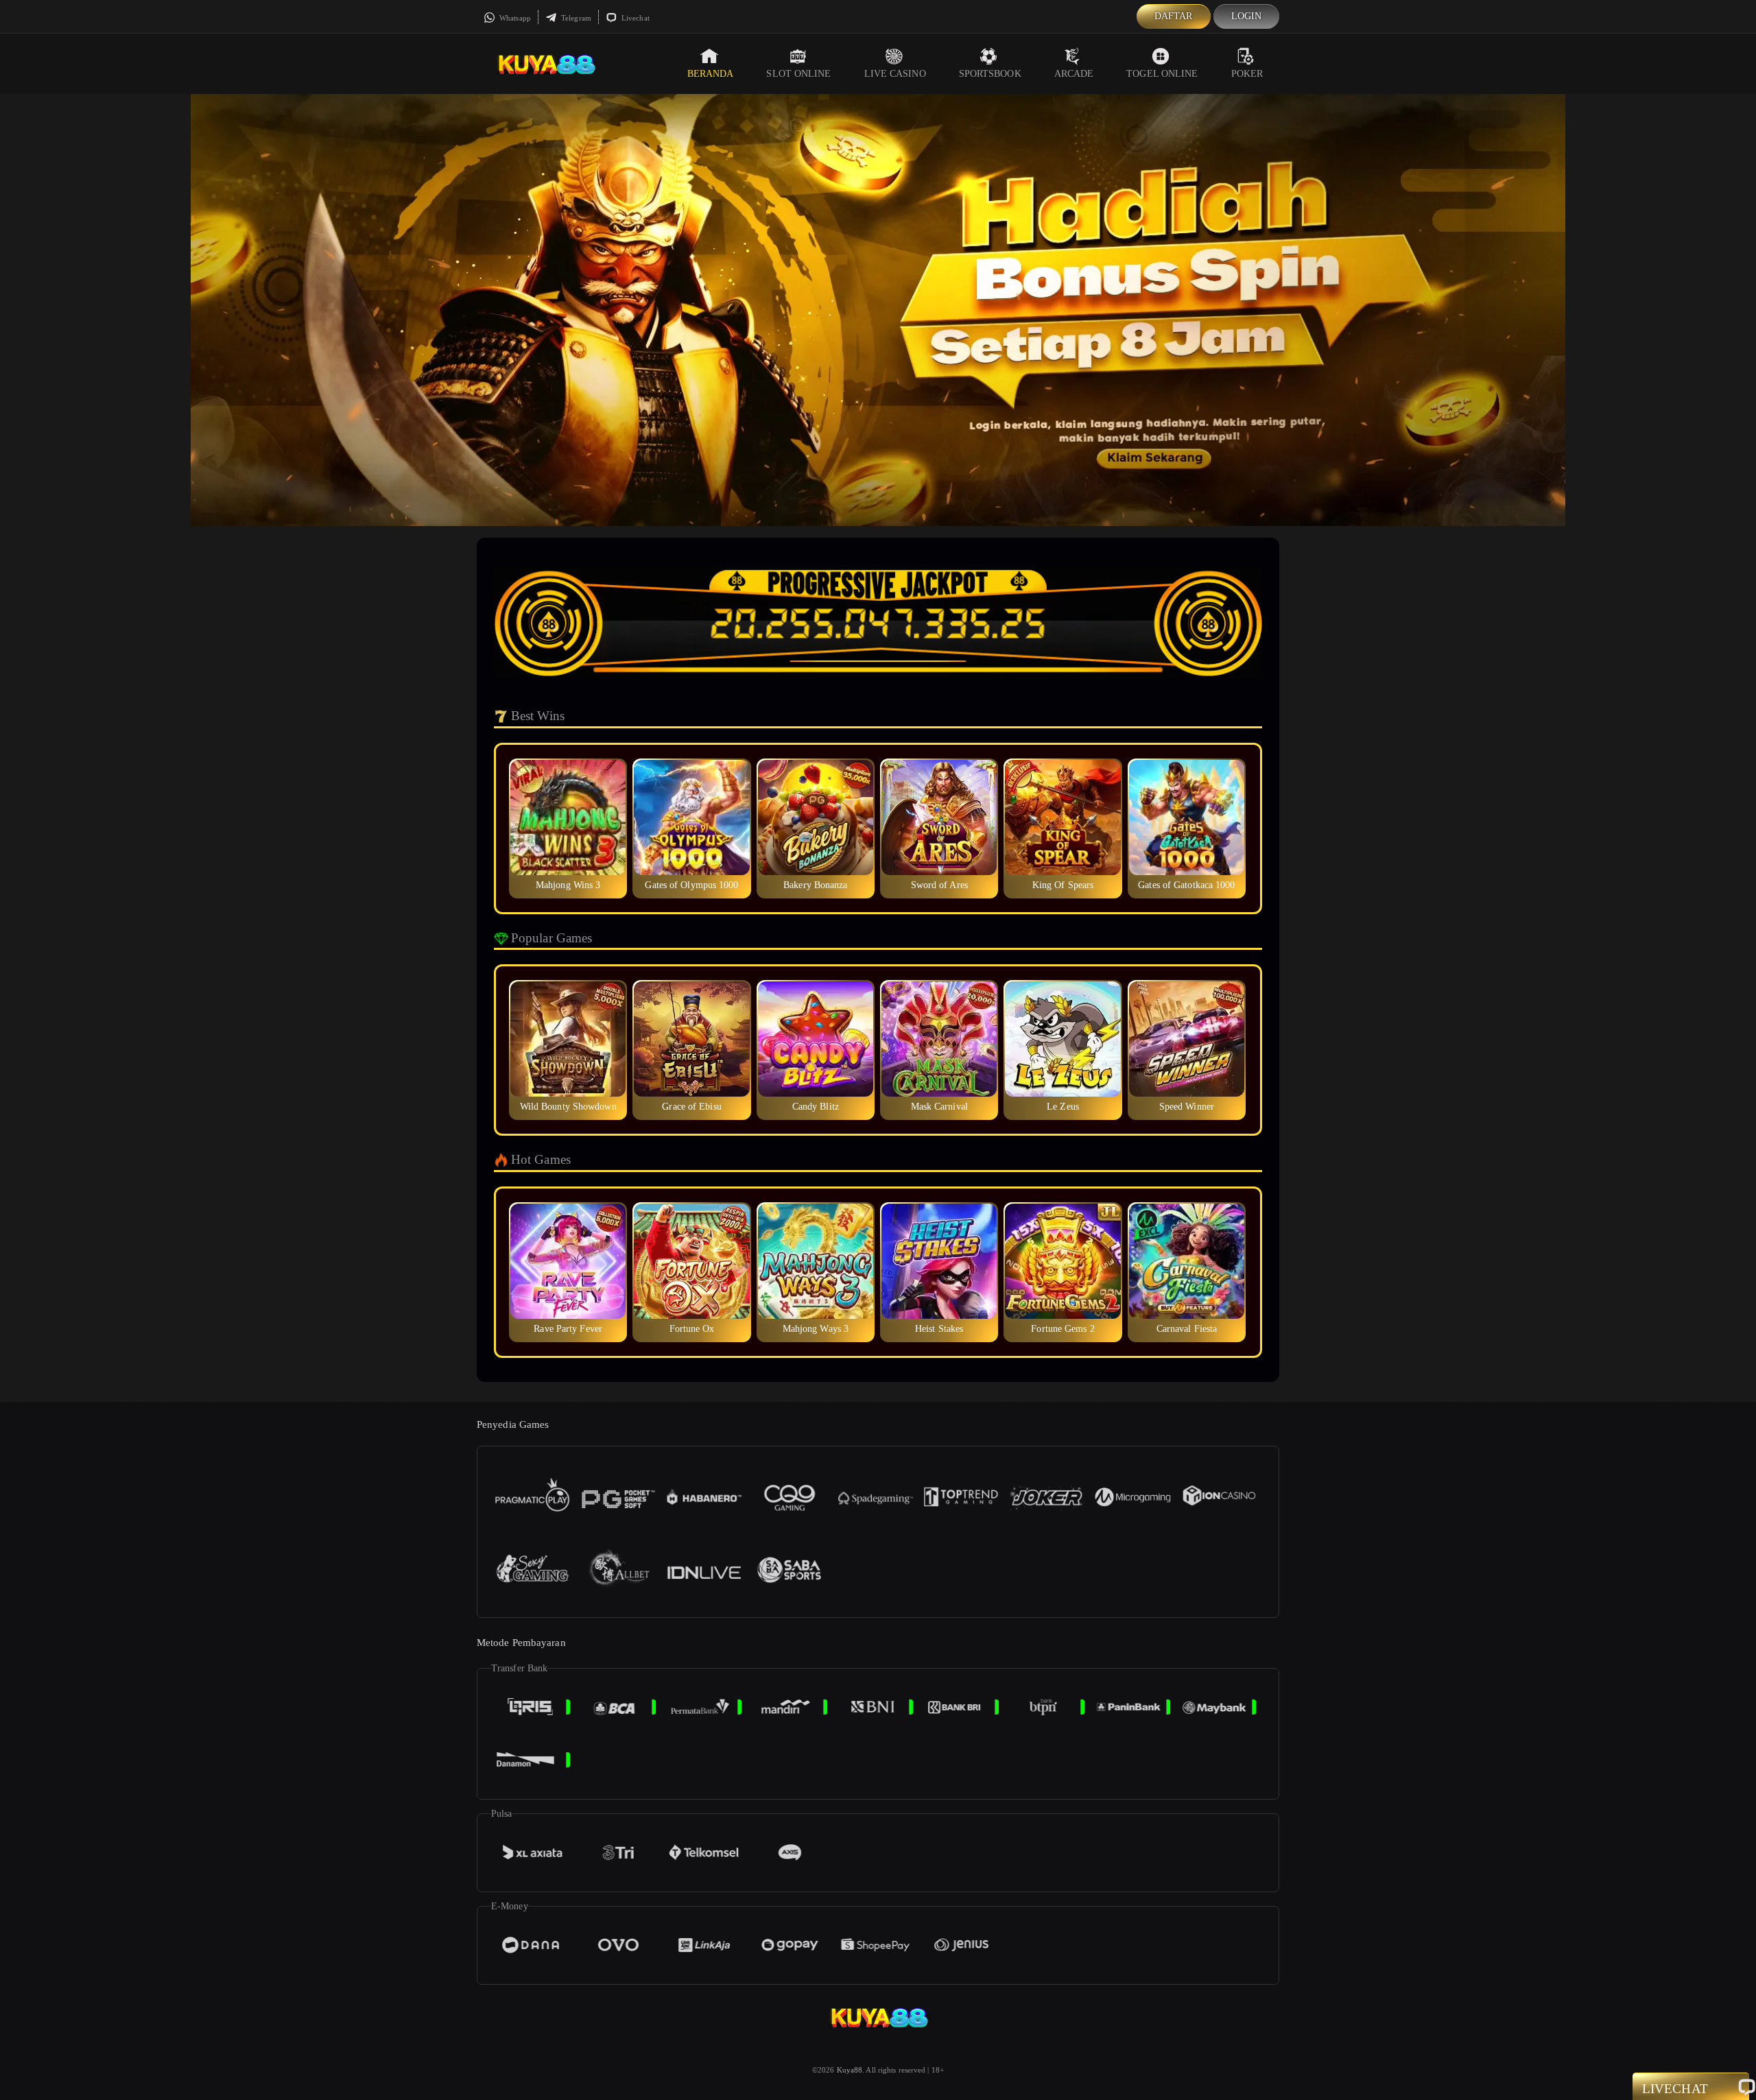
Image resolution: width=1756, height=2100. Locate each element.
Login (1247, 16)
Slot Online (798, 74)
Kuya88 (850, 2070)
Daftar (1174, 16)
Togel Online (1162, 74)
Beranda (711, 74)
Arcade (1074, 74)
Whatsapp (514, 18)
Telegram (575, 18)
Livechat (634, 18)
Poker (1247, 74)
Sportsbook (990, 74)
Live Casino (895, 74)
